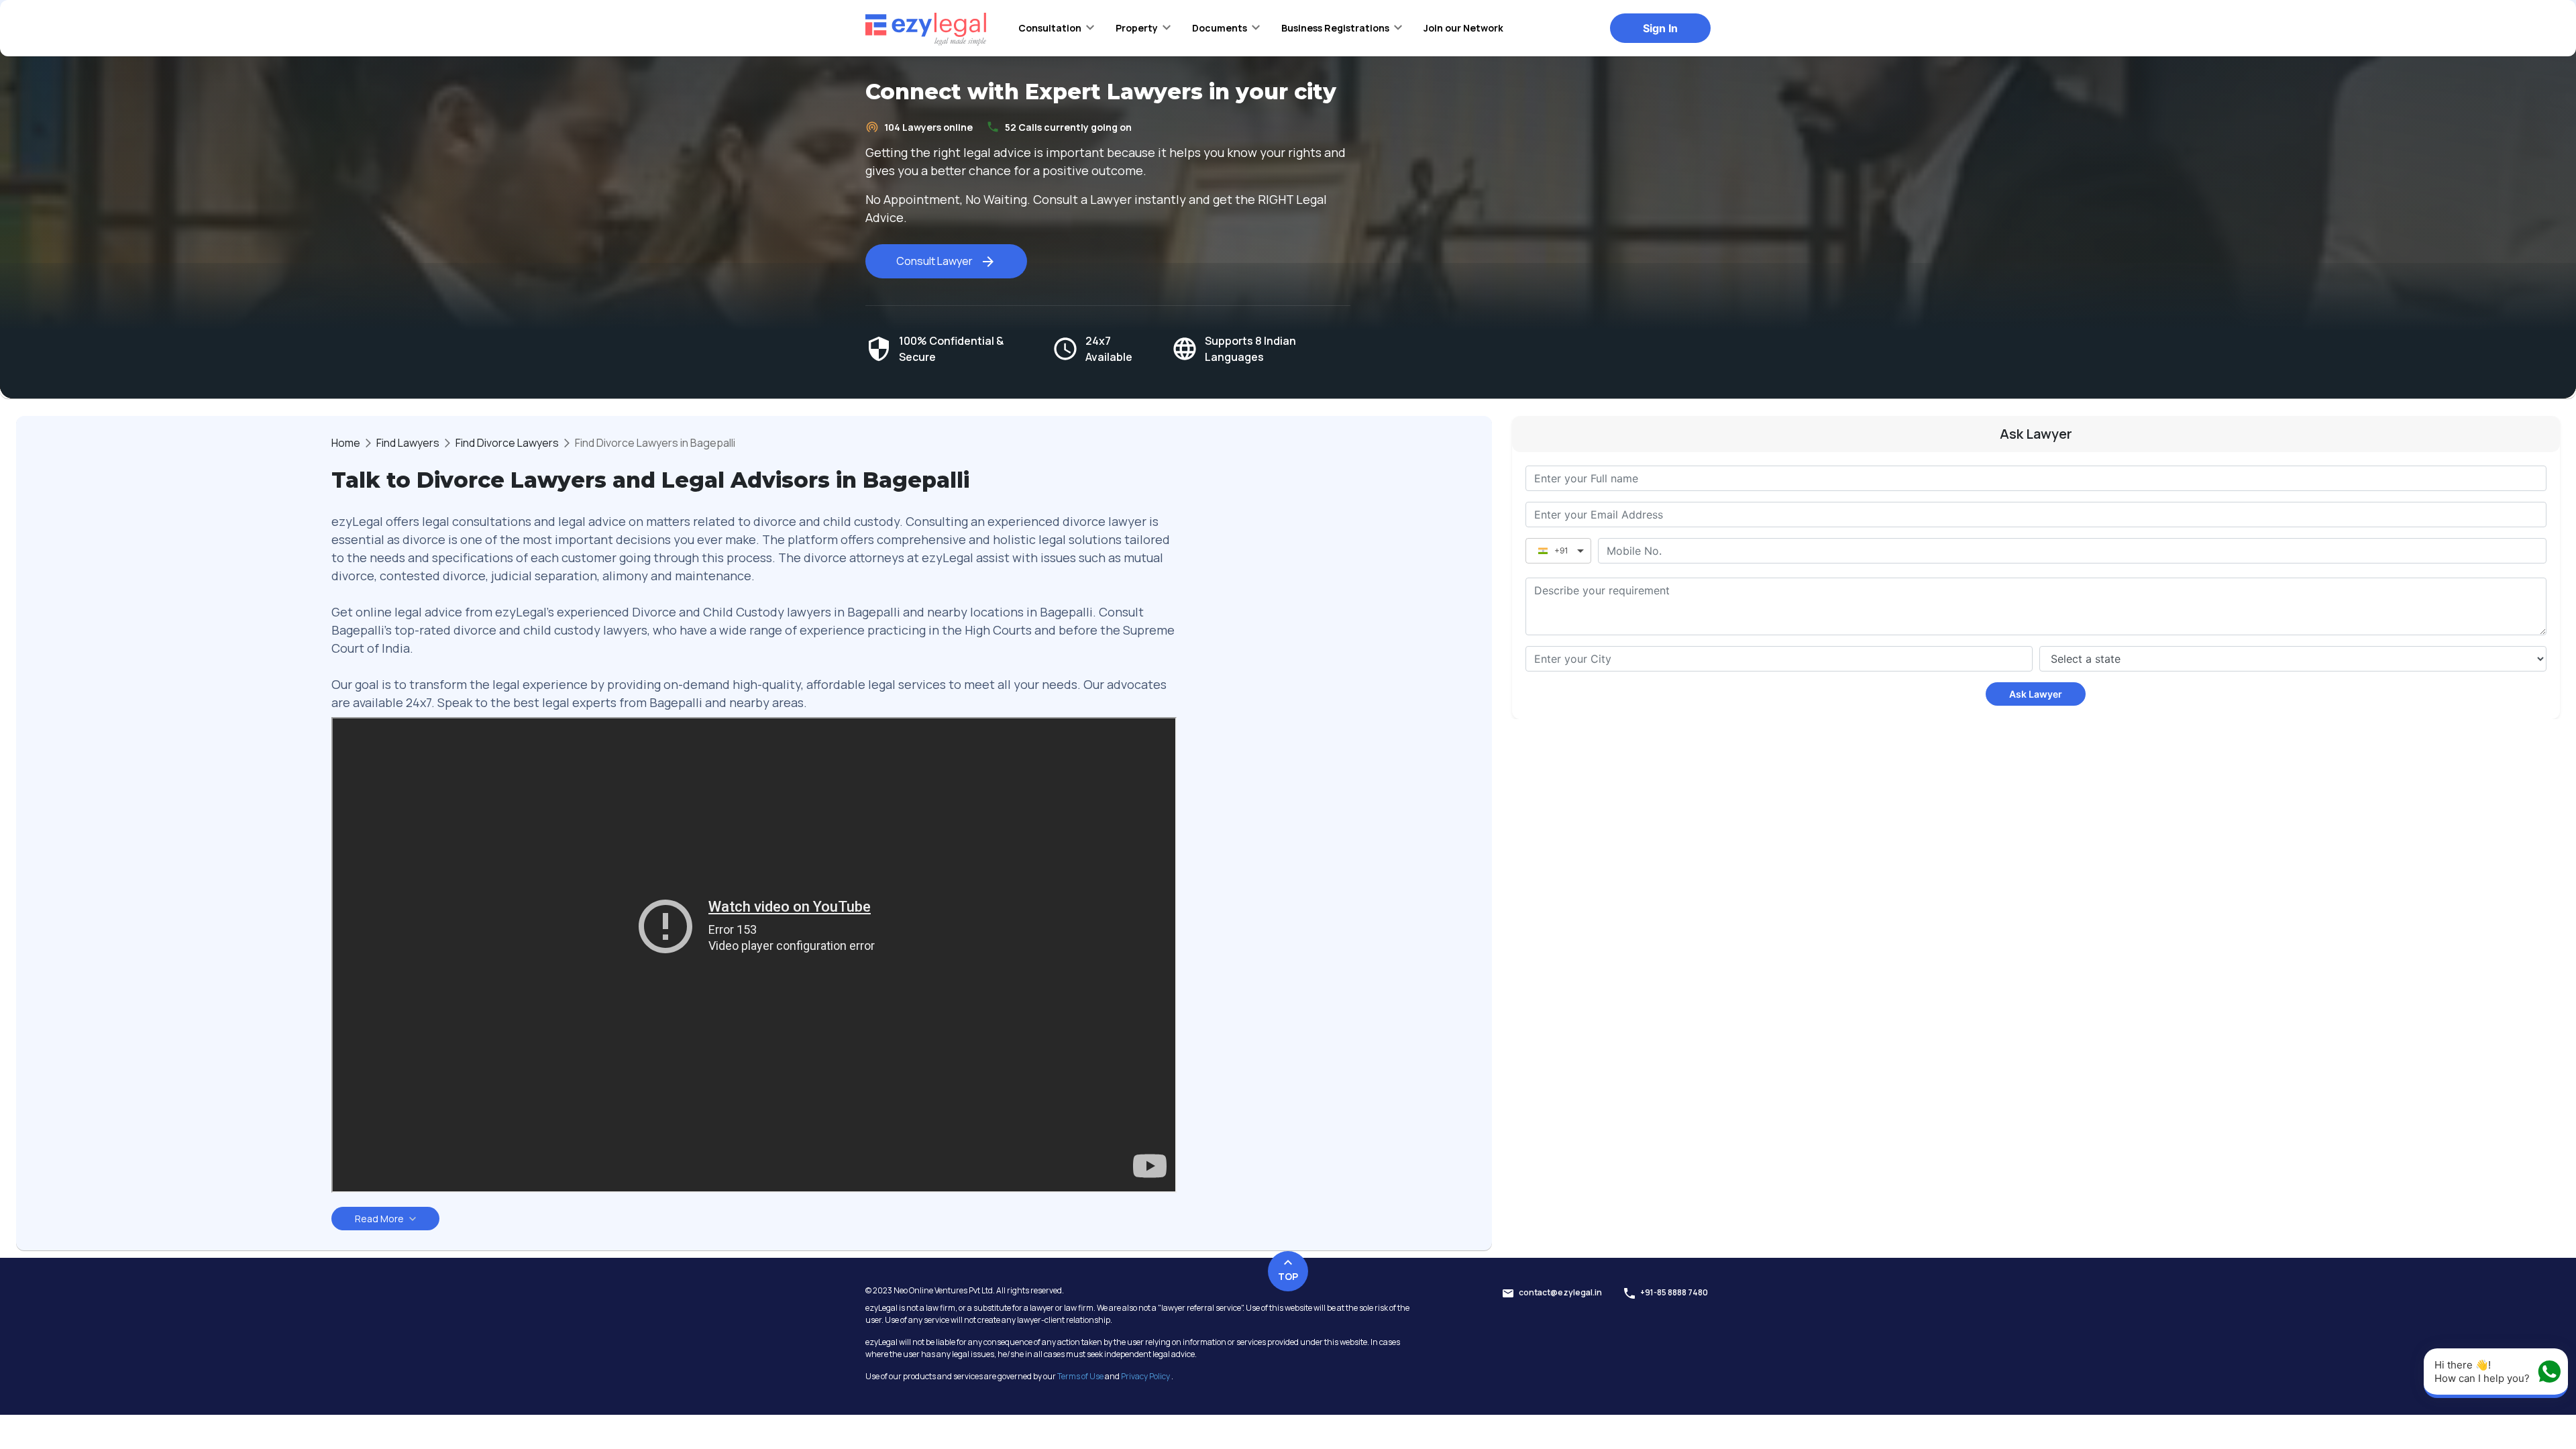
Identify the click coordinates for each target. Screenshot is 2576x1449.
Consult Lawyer (934, 261)
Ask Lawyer (2036, 694)
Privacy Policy (1145, 1376)
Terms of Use (1080, 1376)
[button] (1056, 28)
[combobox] (1779, 659)
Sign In (1660, 28)
